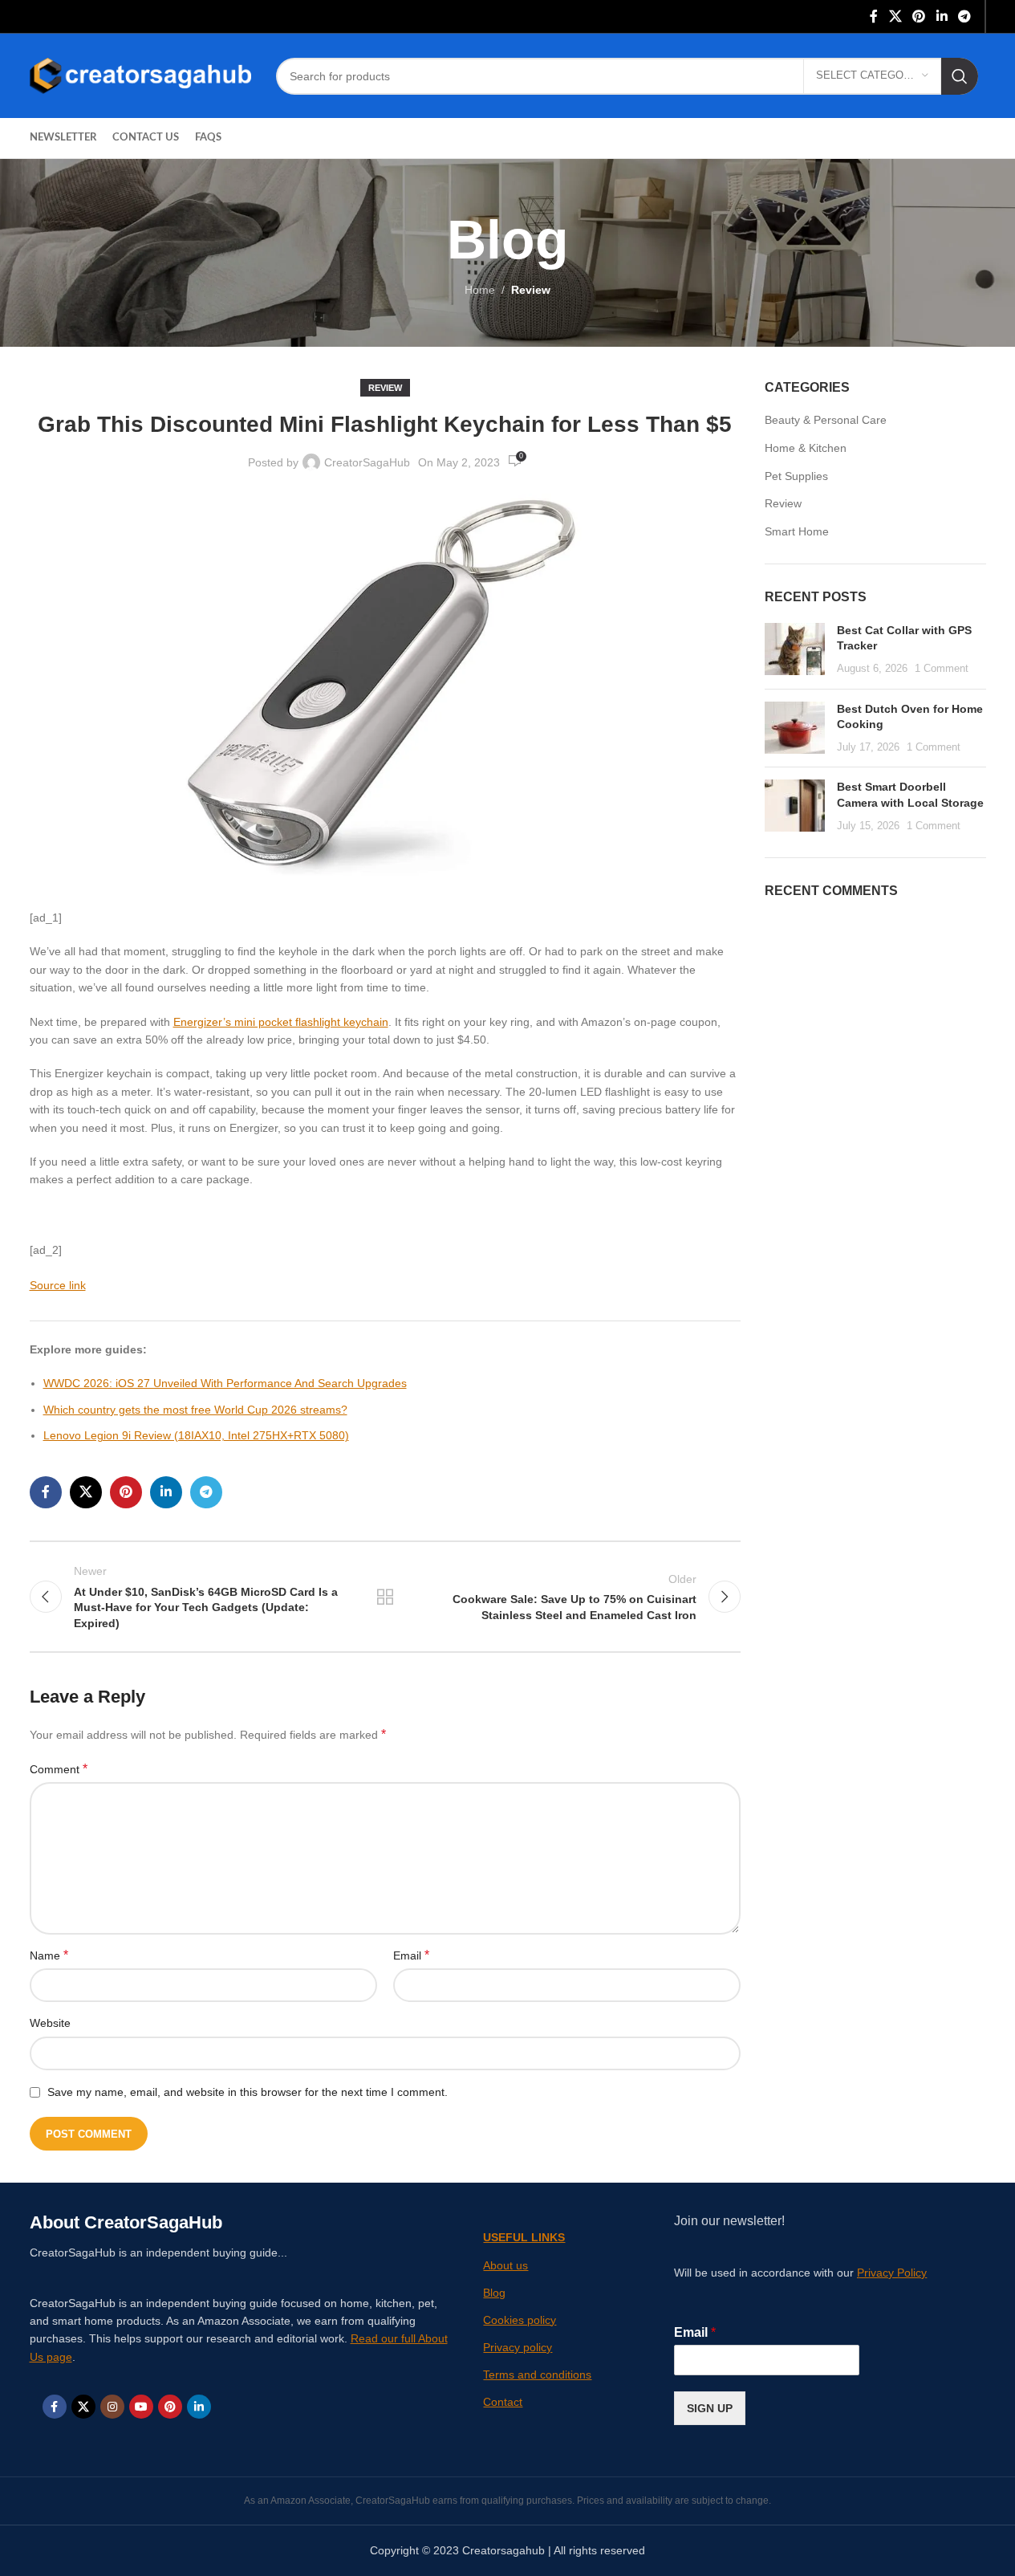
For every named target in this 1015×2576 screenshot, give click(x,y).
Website (50, 2023)
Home (480, 290)
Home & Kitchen (806, 448)
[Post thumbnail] (795, 650)
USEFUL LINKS (524, 2237)
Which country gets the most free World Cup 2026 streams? (195, 1410)
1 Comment (942, 669)
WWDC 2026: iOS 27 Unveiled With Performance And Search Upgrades (225, 1383)
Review (531, 290)
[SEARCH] (960, 76)
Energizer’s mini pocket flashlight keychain (281, 1022)
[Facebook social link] (874, 16)
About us (505, 2265)
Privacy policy (518, 2347)
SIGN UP (710, 2408)
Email (411, 1955)
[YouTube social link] (141, 2407)
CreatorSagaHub (367, 462)
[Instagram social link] (112, 2407)
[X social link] (895, 16)
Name (49, 1955)
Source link (58, 1285)
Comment (59, 1769)
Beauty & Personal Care (826, 420)
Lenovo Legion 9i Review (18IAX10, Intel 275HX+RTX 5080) (196, 1435)
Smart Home (797, 531)
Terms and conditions (537, 2375)
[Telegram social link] (964, 16)
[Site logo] (141, 75)
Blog (494, 2293)
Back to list (385, 1597)
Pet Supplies (796, 476)
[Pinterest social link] (919, 16)
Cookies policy (520, 2320)
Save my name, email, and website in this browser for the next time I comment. (248, 2092)
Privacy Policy (892, 2273)
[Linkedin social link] (942, 16)
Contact (503, 2402)
